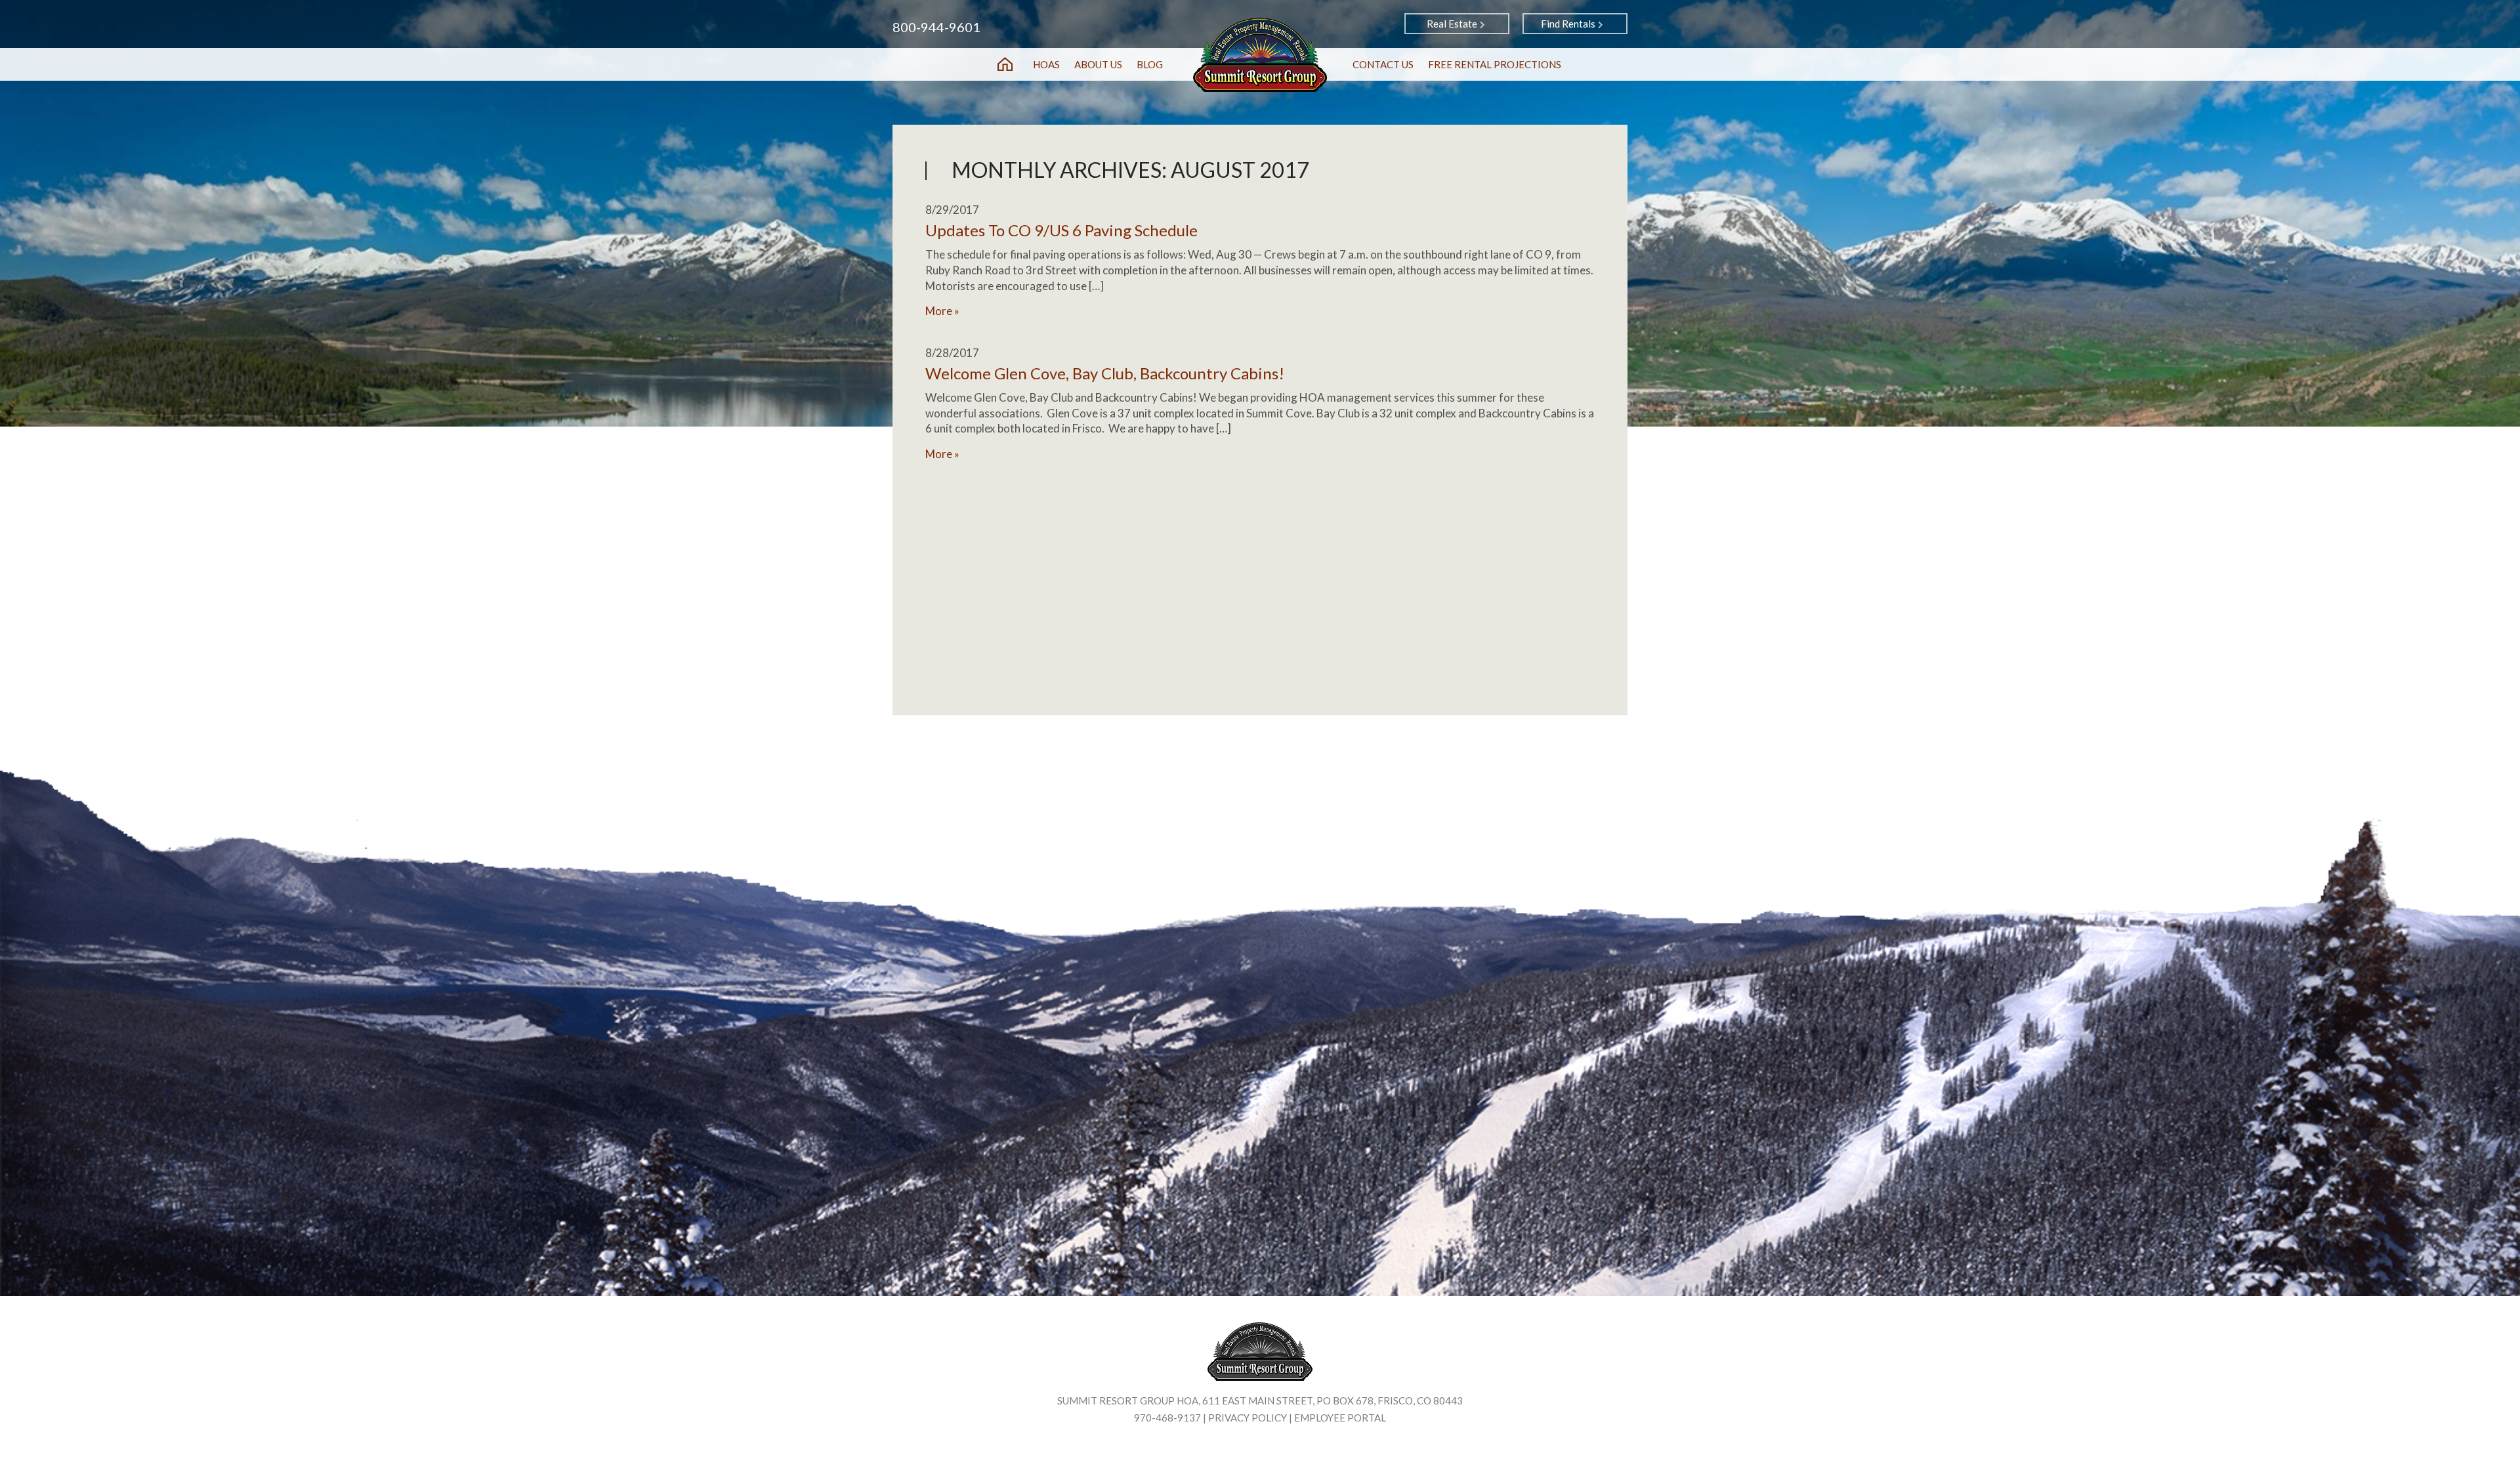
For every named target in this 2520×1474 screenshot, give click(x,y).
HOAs (1046, 64)
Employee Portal (1340, 1418)
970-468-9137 (1167, 1418)
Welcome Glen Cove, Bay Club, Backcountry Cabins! (1105, 373)
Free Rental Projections (1495, 64)
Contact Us (1383, 64)
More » (942, 311)
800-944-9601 (936, 27)
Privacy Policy (1248, 1418)
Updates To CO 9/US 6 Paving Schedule (1061, 230)
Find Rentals (1568, 24)
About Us (1098, 64)
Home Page (1005, 64)
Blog (1150, 64)
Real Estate (1452, 24)
